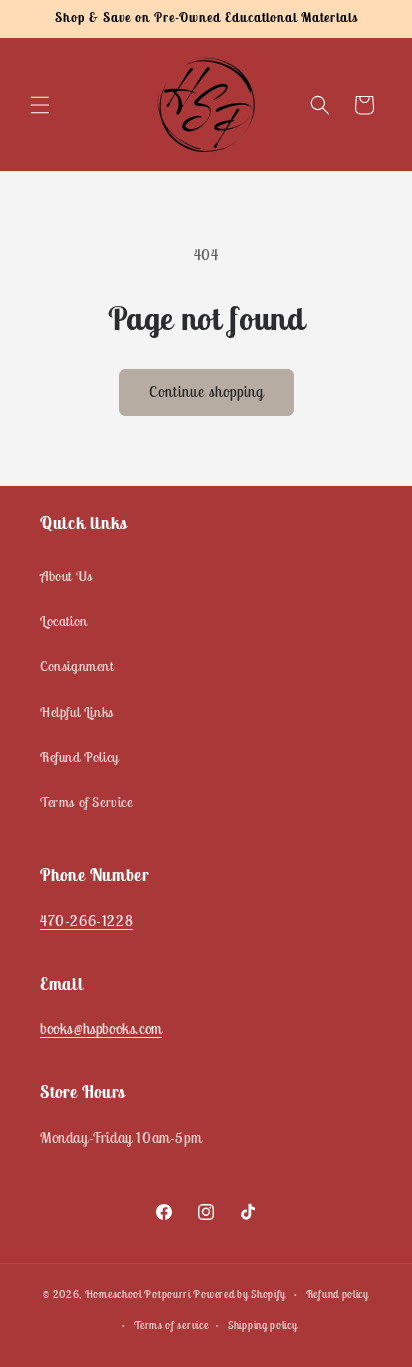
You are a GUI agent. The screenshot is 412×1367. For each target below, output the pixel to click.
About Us (66, 576)
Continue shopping (206, 391)
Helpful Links (77, 712)
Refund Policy (79, 757)
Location (64, 621)
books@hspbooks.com (101, 1028)
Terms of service (171, 1325)
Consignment (77, 666)
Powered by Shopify (239, 1294)
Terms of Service (86, 802)
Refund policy (337, 1294)
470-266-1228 (86, 920)
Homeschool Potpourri (138, 1294)
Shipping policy (263, 1325)
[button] (40, 105)
